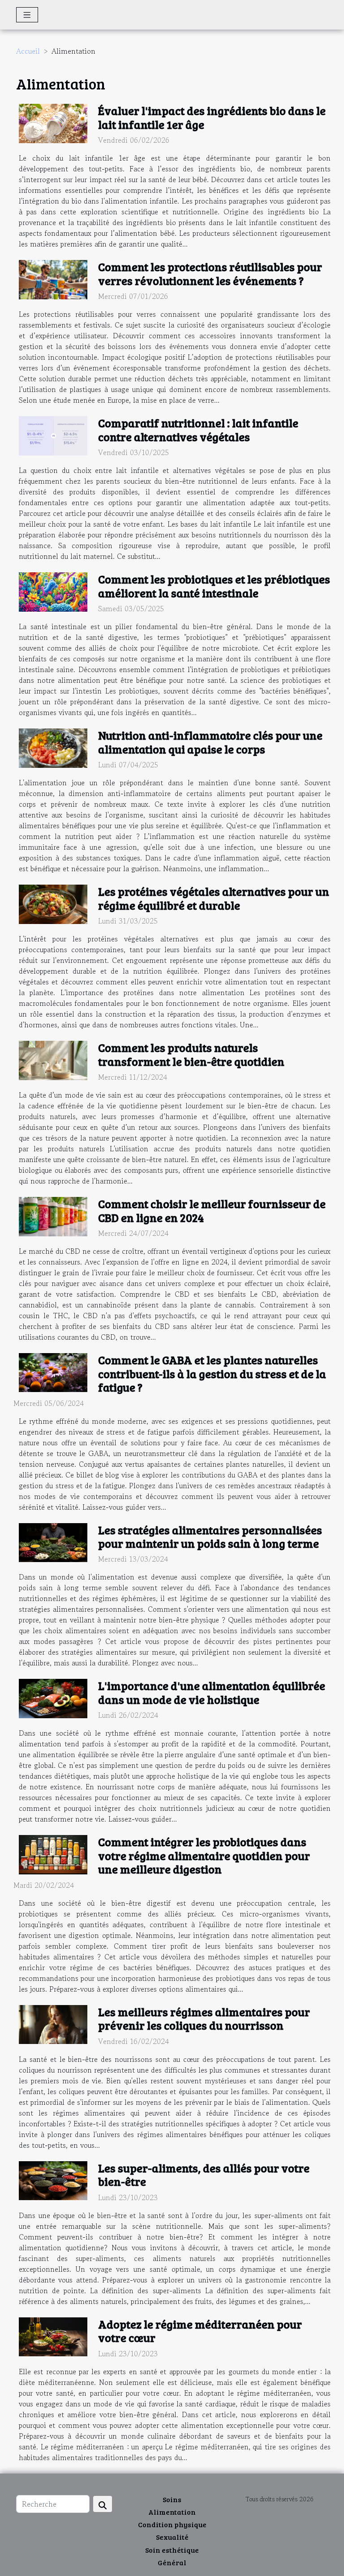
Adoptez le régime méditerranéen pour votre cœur (200, 2331)
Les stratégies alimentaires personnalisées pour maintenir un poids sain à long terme (210, 1537)
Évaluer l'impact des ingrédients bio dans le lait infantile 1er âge (212, 117)
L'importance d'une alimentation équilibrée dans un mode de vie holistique (212, 1692)
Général (172, 2562)
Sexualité (172, 2537)
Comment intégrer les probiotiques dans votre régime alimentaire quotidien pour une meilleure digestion (204, 1855)
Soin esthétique (172, 2550)
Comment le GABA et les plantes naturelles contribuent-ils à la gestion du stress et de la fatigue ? (212, 1373)
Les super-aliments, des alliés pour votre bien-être (204, 2175)
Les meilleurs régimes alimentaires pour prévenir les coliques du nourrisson (204, 2018)
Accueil (28, 51)
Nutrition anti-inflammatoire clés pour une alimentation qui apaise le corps (210, 742)
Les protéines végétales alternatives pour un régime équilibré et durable (214, 898)
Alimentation (172, 2512)
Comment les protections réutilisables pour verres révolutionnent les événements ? (210, 273)
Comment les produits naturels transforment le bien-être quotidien (191, 1054)
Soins (172, 2499)
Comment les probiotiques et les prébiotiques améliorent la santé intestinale (214, 586)
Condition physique (172, 2524)
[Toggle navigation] (27, 15)
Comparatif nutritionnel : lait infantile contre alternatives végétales (198, 430)
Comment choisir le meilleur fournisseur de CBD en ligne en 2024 (212, 1210)
